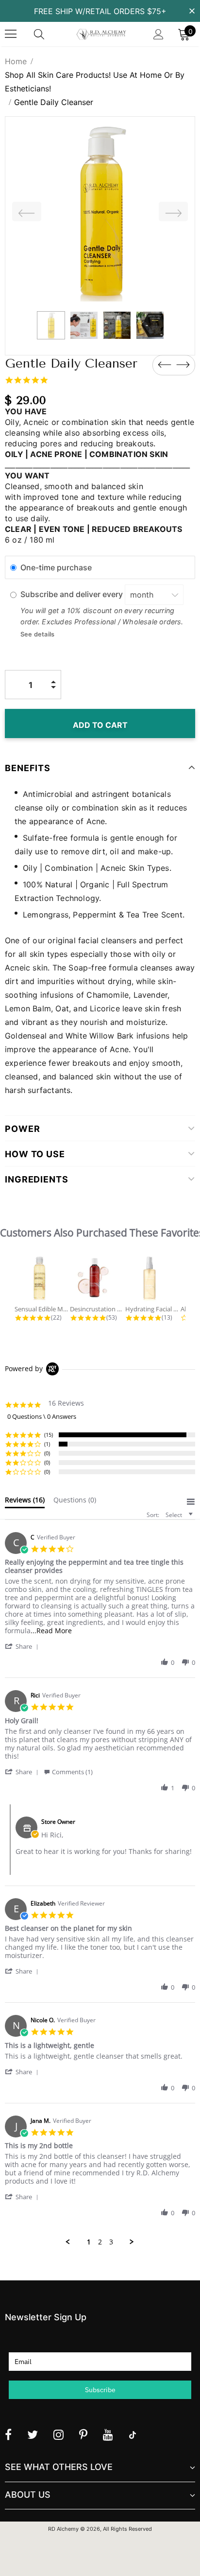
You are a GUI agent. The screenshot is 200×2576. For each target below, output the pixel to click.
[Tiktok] (133, 2435)
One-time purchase (56, 567)
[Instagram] (58, 2435)
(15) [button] (49, 1435)
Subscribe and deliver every (73, 595)
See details (37, 634)
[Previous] (27, 212)
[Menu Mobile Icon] (11, 34)
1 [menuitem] (89, 2242)
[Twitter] (33, 2435)
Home (16, 61)
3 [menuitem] (111, 2242)
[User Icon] (158, 34)
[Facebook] (8, 2435)
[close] (192, 10)
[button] (23, 1646)
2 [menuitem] (100, 2242)
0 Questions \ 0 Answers (42, 1416)
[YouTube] (108, 2435)
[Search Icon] (49, 34)
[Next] (173, 212)
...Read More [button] (51, 1631)
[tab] (25, 1502)
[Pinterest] (83, 2435)
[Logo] (101, 34)
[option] (100, 212)
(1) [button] (47, 1444)
